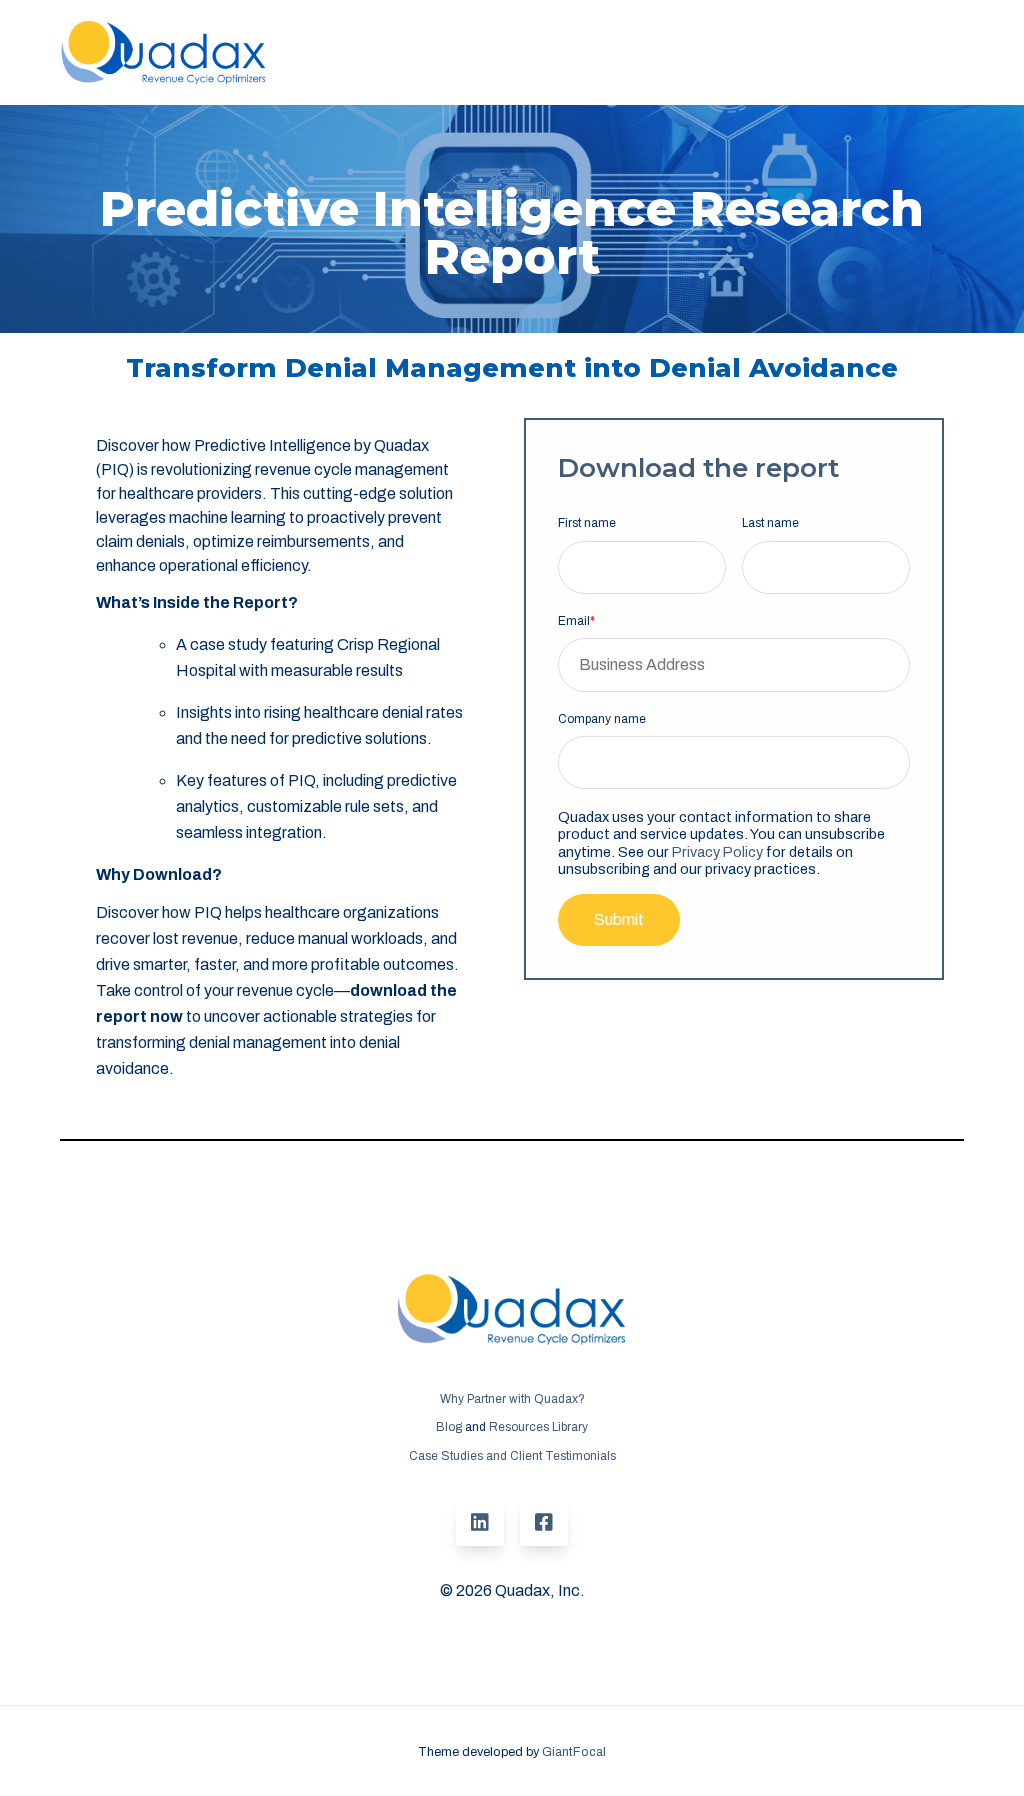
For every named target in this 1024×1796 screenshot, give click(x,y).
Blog (449, 1427)
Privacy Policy (717, 852)
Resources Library (538, 1427)
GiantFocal (574, 1752)
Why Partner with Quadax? (512, 1399)
